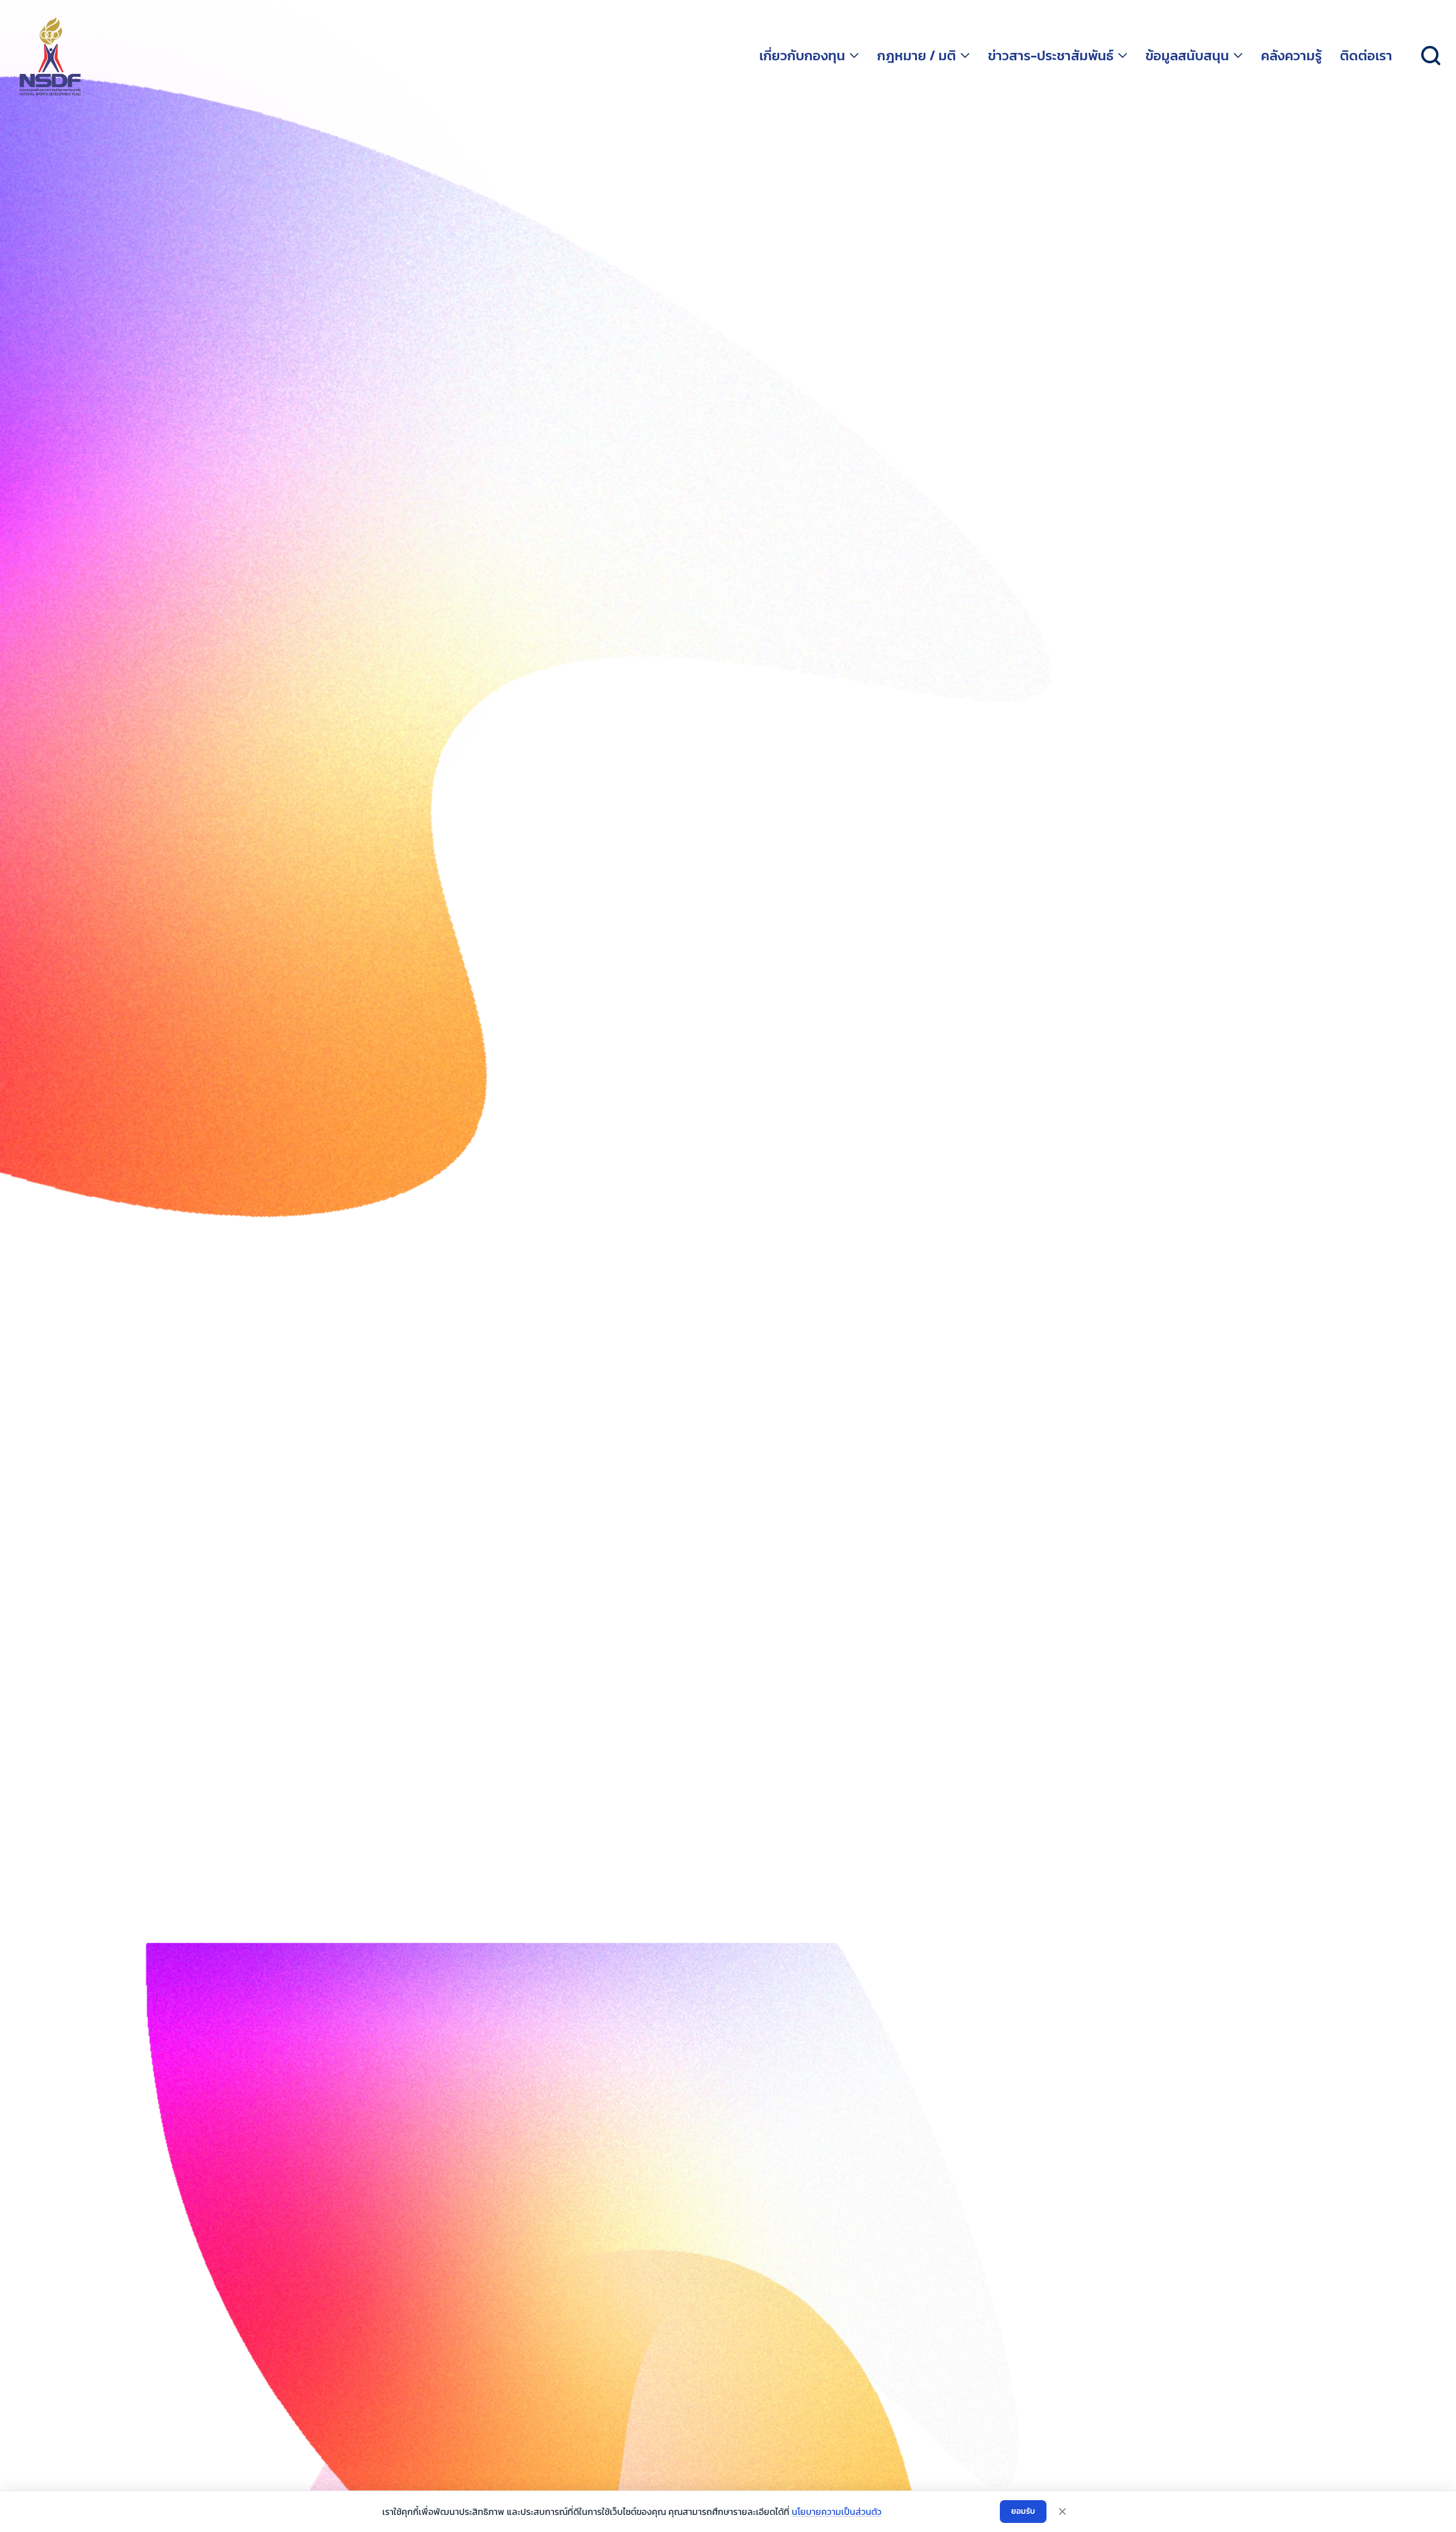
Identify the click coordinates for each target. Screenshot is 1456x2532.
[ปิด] (1062, 2512)
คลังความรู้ (1291, 56)
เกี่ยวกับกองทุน (802, 56)
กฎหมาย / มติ (917, 56)
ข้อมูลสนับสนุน (1187, 56)
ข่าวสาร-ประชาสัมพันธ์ (1051, 56)
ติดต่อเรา (1366, 56)
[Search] (1431, 56)
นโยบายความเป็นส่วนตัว (837, 2512)
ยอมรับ (1023, 2511)
